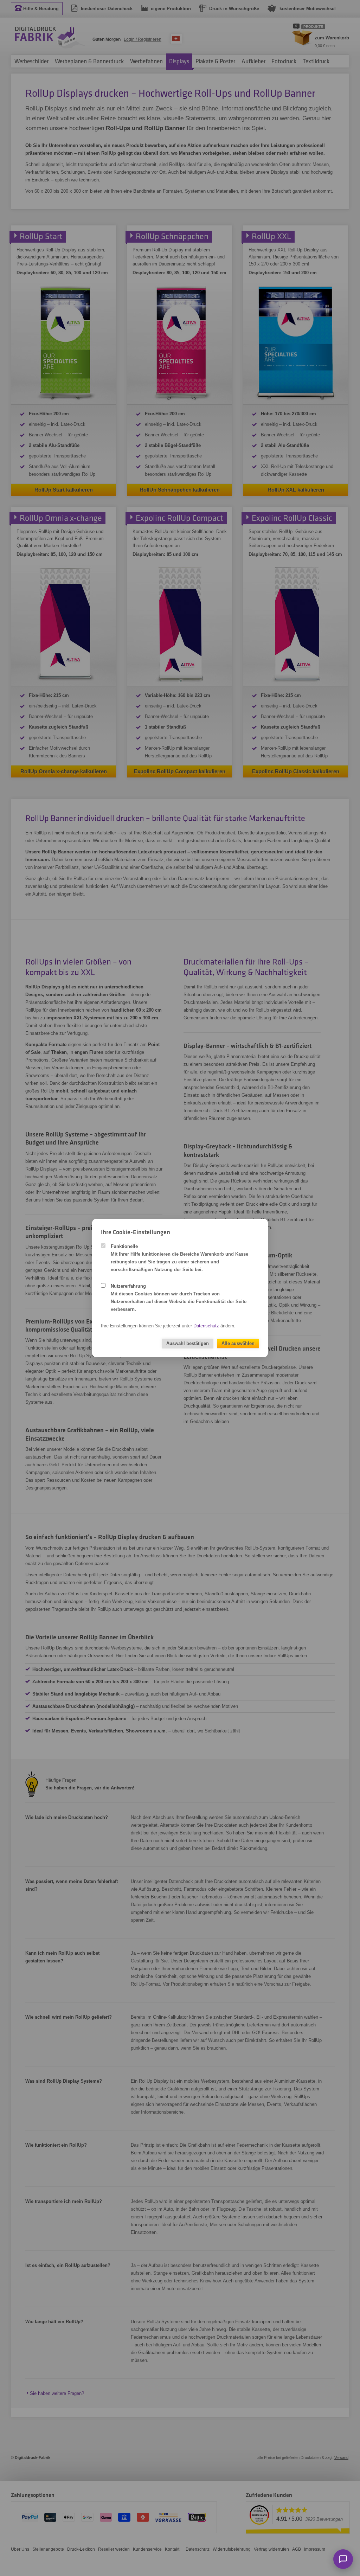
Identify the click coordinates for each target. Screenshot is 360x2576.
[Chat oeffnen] (343, 2559)
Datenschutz (206, 1326)
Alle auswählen (238, 1343)
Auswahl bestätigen (188, 1343)
